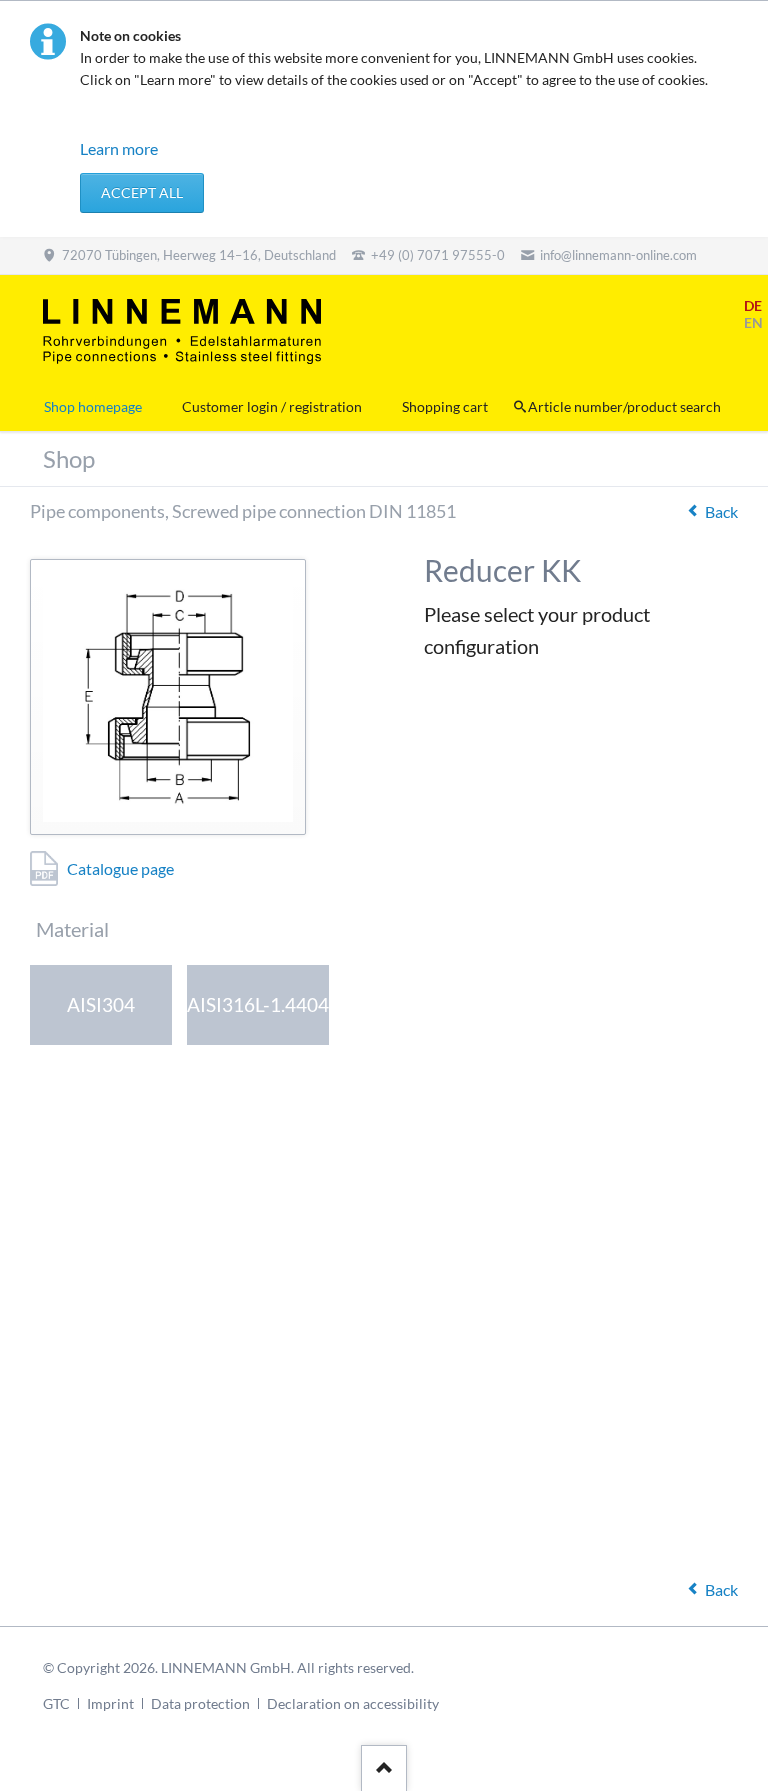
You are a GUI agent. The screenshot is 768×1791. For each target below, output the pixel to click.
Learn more (119, 148)
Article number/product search (624, 406)
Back (721, 511)
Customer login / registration (272, 406)
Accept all (142, 192)
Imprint (110, 1703)
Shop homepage (93, 406)
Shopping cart (445, 406)
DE (753, 305)
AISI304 (101, 1004)
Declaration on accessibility (353, 1703)
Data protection (200, 1703)
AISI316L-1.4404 (258, 1004)
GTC (56, 1703)
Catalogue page (120, 868)
